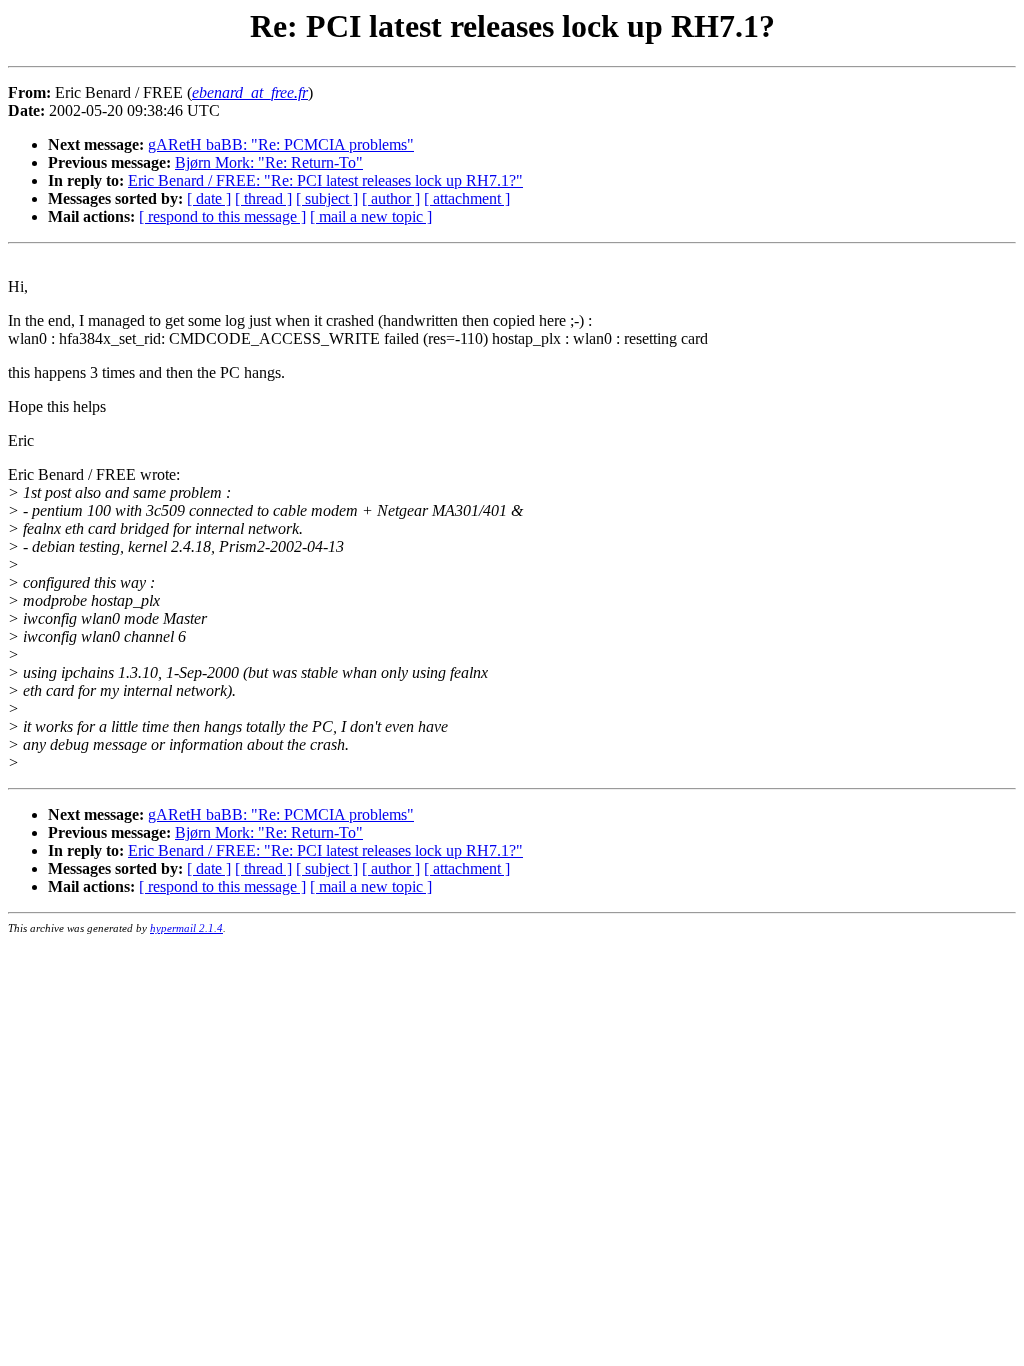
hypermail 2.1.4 (186, 928)
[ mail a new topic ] (371, 216)
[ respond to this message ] (222, 216)
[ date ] (209, 198)
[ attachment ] (467, 198)
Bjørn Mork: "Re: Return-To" (269, 162)
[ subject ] (327, 198)
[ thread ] (263, 198)
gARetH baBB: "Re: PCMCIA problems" (281, 144)
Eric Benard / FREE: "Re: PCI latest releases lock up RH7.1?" (325, 180)
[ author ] (391, 198)
